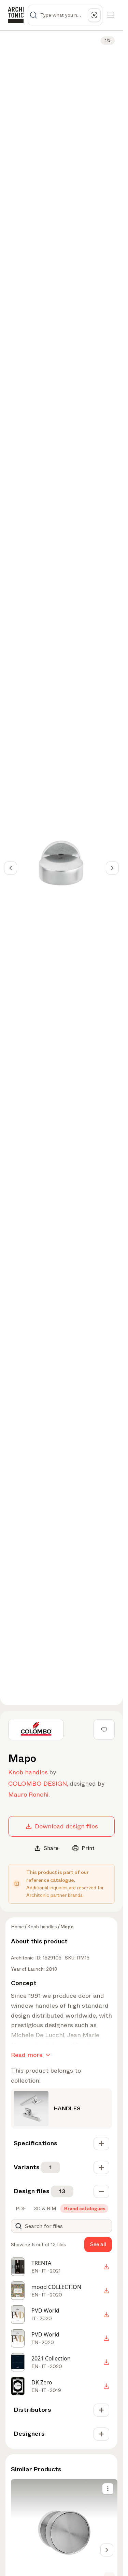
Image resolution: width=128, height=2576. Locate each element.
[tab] (20, 2209)
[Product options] (108, 2489)
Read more (27, 2055)
